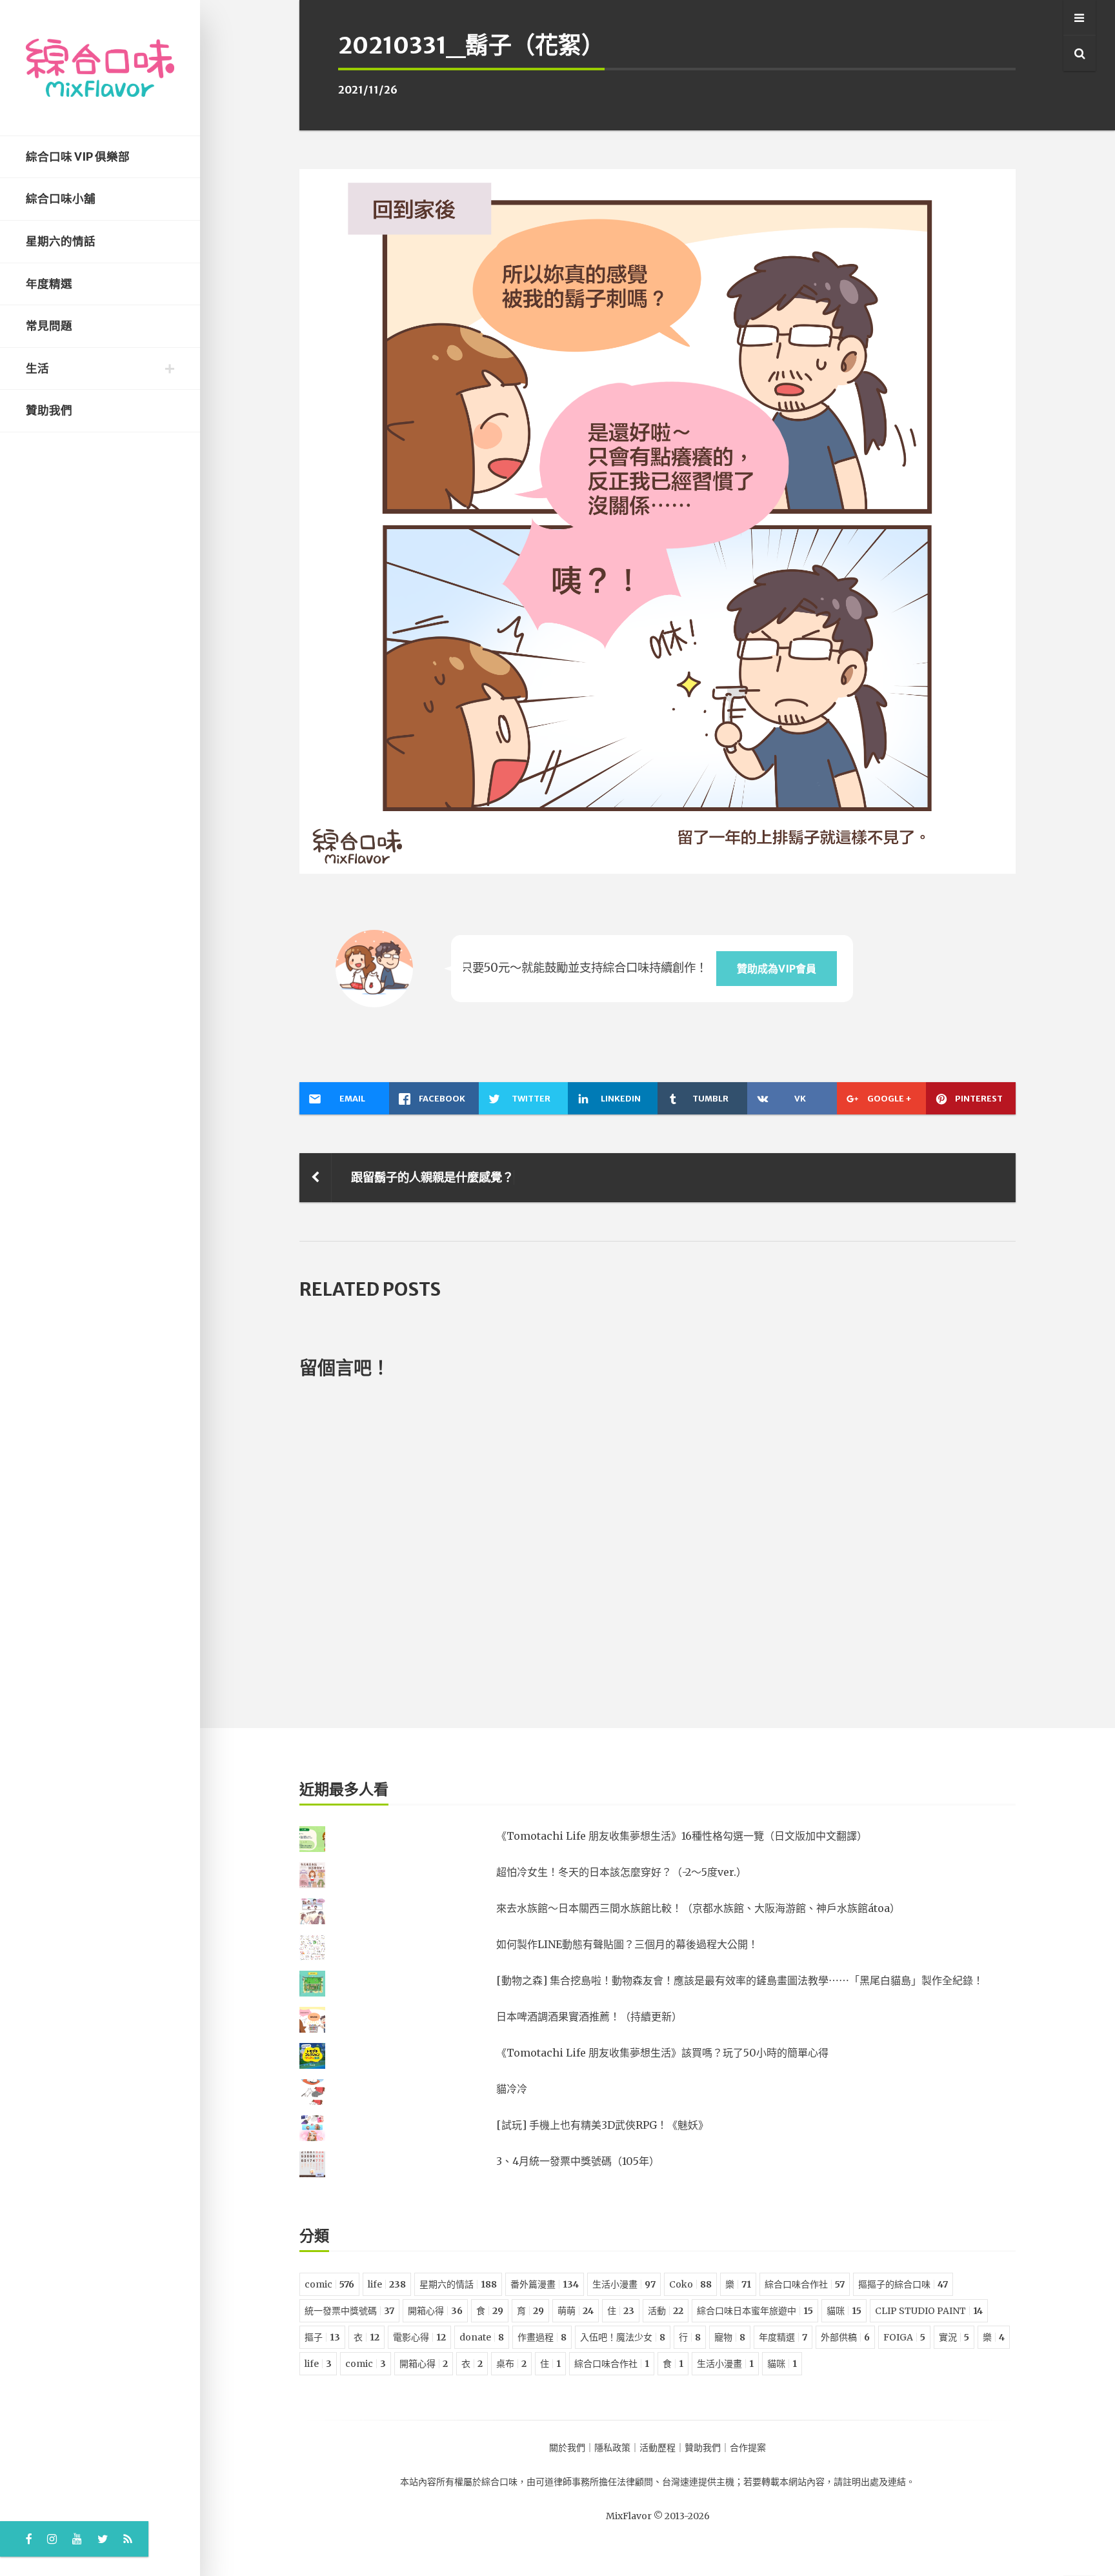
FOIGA (904, 2337)
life (387, 2284)
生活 (37, 368)
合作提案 (748, 2448)
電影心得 (419, 2337)
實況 (954, 2337)
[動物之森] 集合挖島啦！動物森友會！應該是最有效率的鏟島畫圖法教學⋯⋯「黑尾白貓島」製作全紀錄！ (740, 1980)
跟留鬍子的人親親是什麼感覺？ (432, 1177)
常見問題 (49, 326)
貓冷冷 (512, 2089)
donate (482, 2337)
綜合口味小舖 (61, 199)
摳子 (322, 2337)
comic (329, 2284)
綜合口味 (499, 2482)
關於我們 (567, 2448)
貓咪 (844, 2311)
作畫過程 (542, 2337)
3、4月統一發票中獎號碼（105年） (578, 2161)
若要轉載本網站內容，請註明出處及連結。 (829, 2482)
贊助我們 (49, 410)
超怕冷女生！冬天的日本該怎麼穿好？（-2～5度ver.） (621, 1872)
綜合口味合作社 (805, 2284)
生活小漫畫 (624, 2284)
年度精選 (49, 284)
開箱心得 (435, 2311)
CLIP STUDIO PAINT (929, 2311)
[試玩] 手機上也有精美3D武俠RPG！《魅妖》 (602, 2125)
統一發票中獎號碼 (349, 2311)
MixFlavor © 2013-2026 (658, 2516)
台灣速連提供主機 (698, 2482)
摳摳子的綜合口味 (903, 2284)
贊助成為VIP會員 (777, 969)
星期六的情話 (61, 241)
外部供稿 (845, 2337)
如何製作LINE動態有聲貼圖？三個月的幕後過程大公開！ (627, 1944)
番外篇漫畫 (545, 2284)
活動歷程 (658, 2448)
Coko (690, 2284)
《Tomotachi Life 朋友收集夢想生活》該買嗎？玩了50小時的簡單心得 (662, 2053)
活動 (666, 2311)
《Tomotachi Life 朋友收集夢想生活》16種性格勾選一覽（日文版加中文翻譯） (682, 1836)
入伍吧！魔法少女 (623, 2337)
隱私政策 (612, 2448)
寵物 (730, 2337)
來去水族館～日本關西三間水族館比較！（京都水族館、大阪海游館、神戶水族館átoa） (698, 1908)
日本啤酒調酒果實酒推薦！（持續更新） (589, 2017)
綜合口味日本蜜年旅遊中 (755, 2311)
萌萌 (576, 2311)
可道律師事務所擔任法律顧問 (594, 2482)
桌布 (511, 2364)
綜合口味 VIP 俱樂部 (78, 157)
